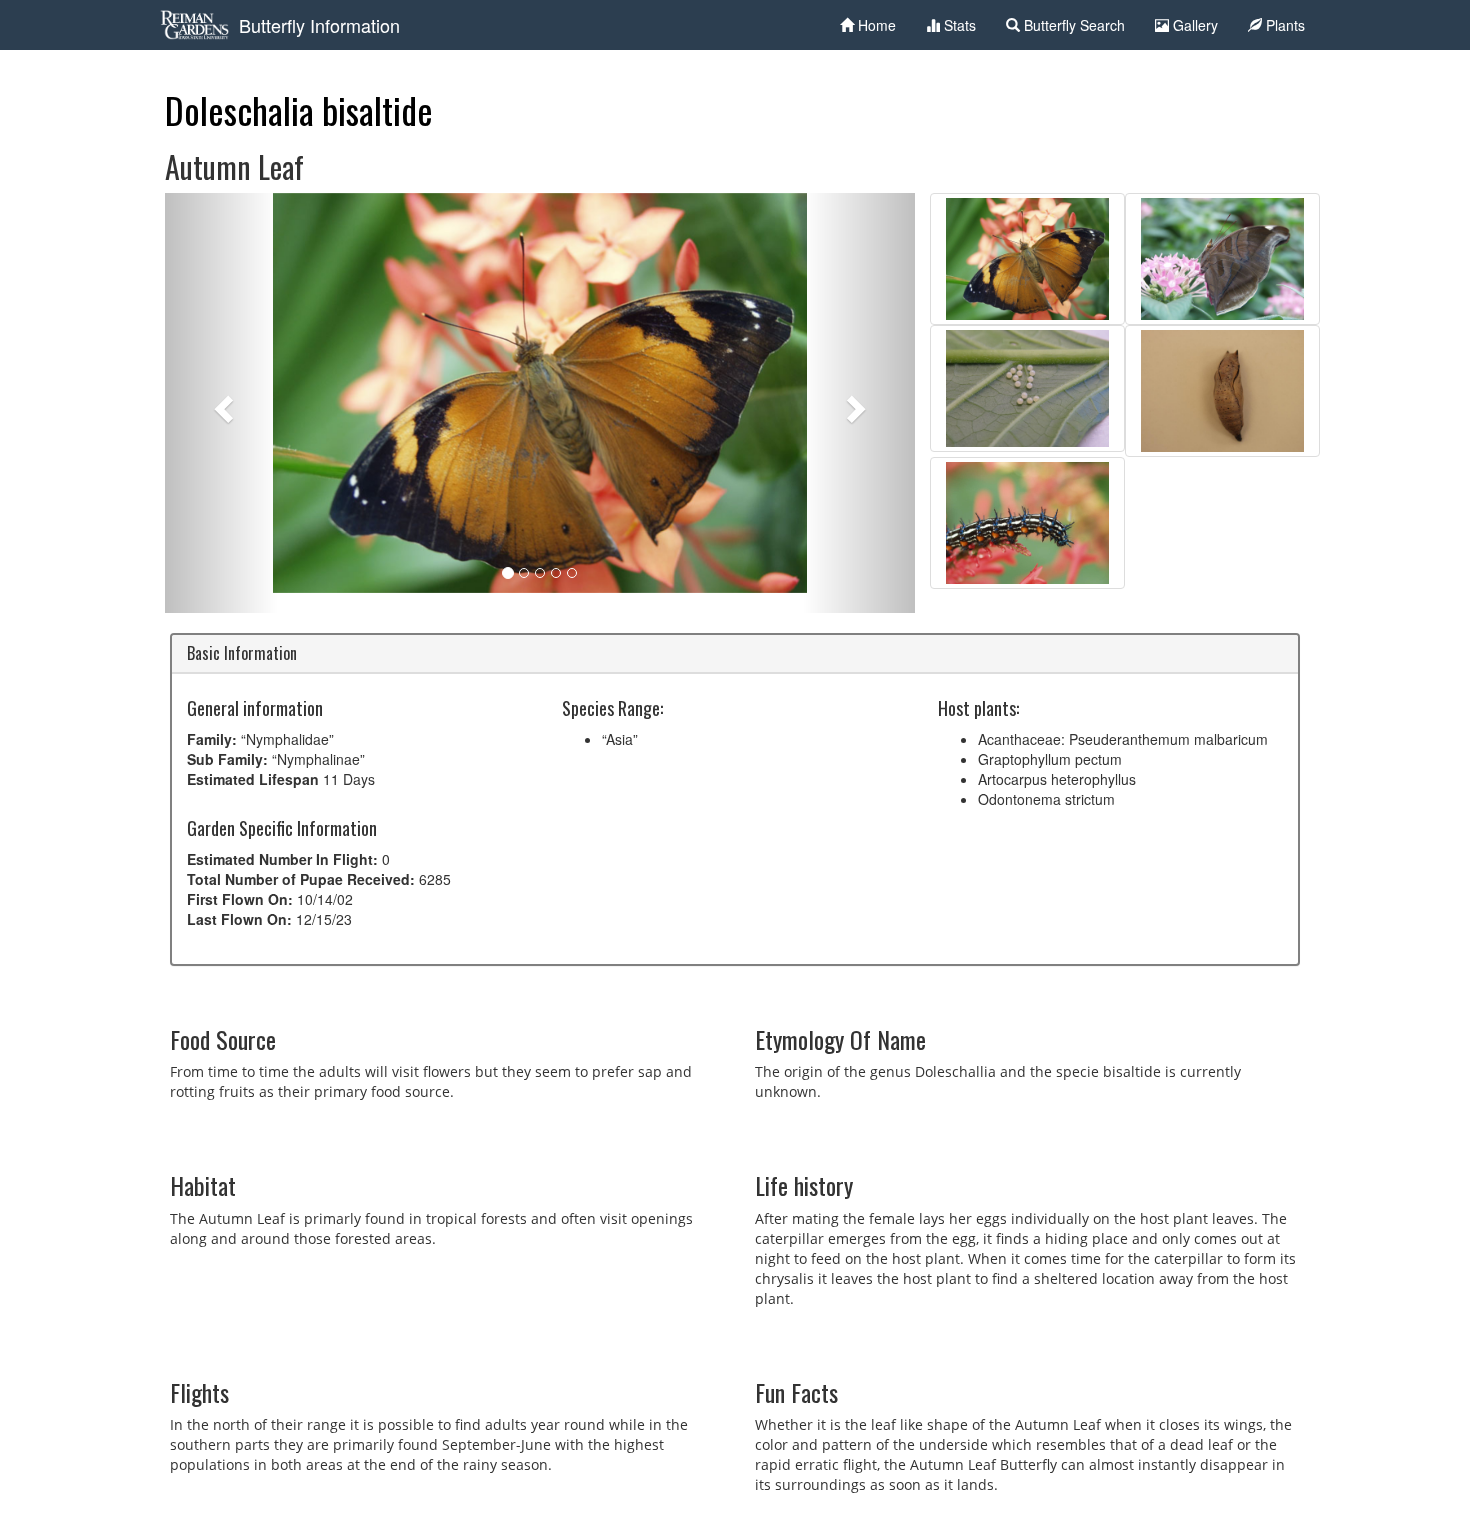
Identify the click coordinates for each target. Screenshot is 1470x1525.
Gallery (1193, 25)
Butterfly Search (1072, 25)
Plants (1283, 25)
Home (875, 25)
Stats (958, 25)
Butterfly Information (319, 25)
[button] (221, 403)
